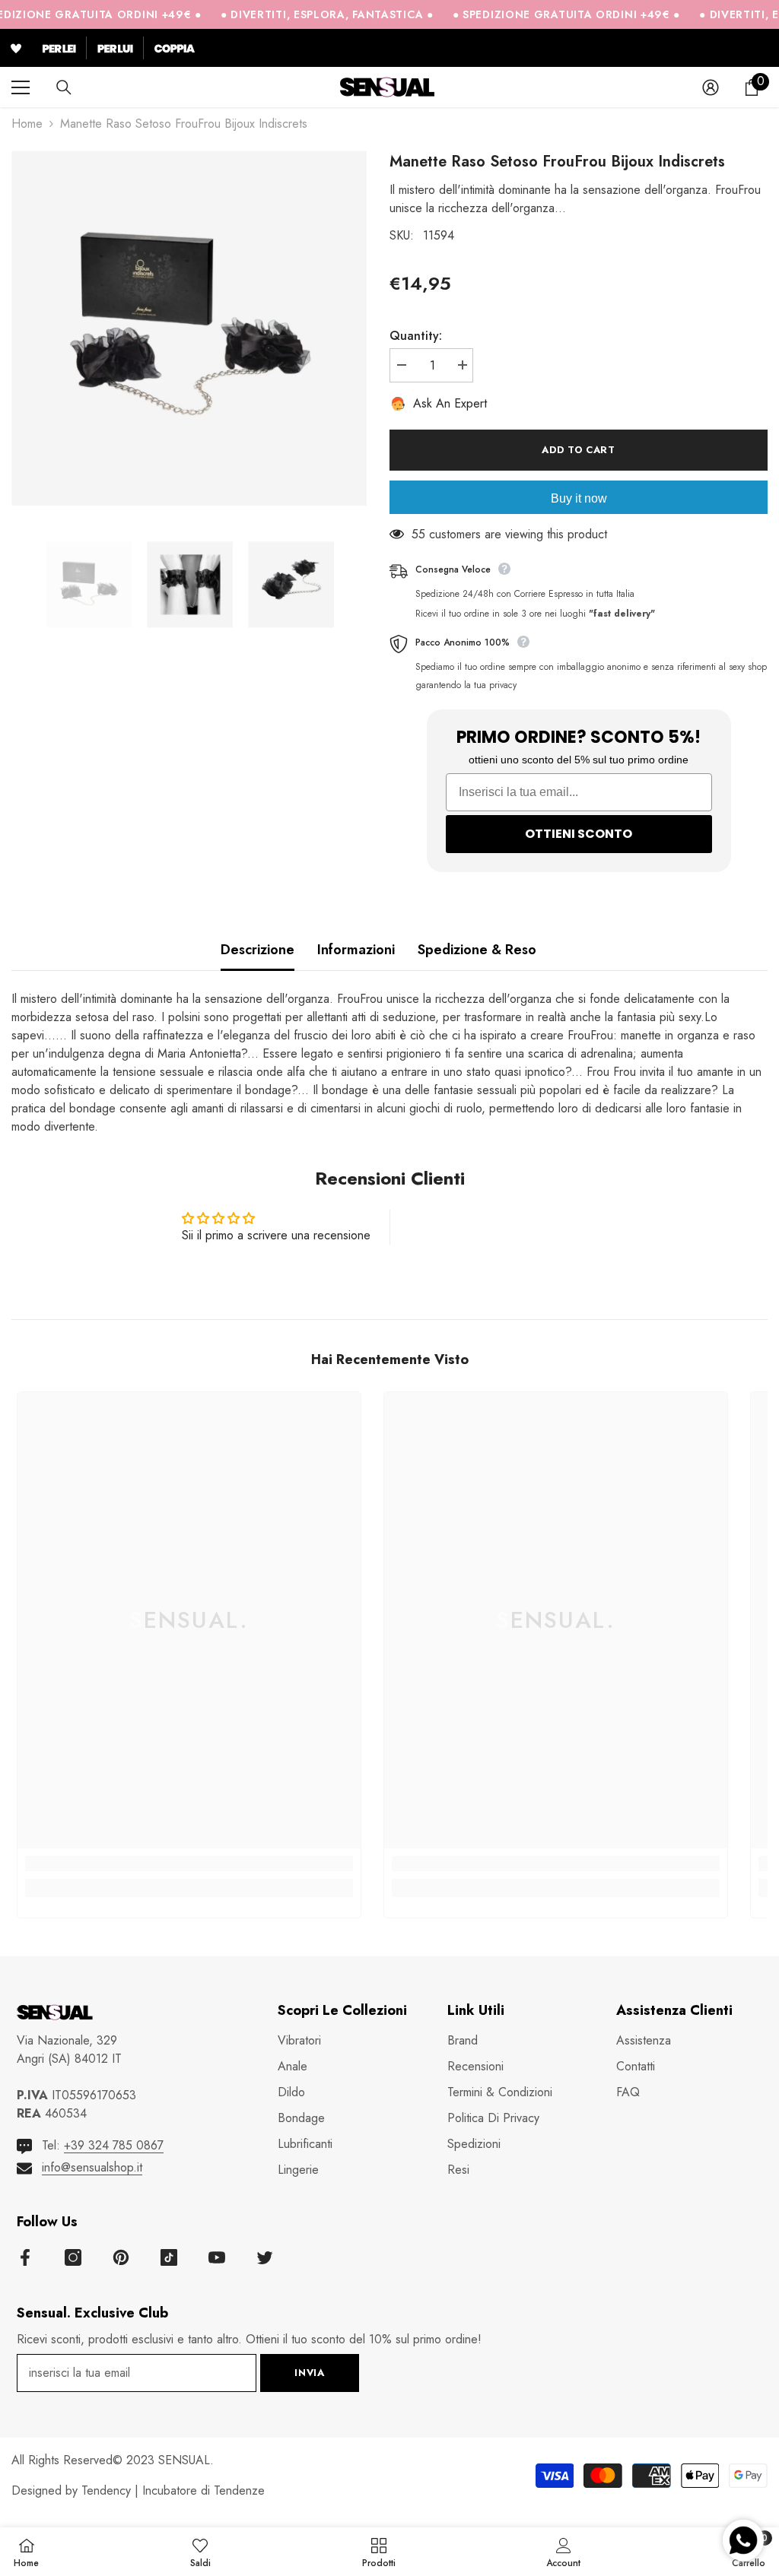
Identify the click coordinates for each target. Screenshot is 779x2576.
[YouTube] (217, 2257)
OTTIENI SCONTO (579, 834)
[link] (189, 1864)
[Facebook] (25, 2257)
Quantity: (416, 336)
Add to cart (578, 450)
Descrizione (258, 950)
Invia (309, 2373)
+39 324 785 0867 (114, 2145)
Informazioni (356, 950)
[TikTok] (169, 2257)
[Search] (64, 87)
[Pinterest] (121, 2257)
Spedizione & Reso (477, 950)
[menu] (21, 87)
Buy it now (579, 498)
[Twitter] (265, 2257)
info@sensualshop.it (92, 2167)
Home (27, 124)
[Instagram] (73, 2257)
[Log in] (711, 87)
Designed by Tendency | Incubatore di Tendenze (138, 2490)
